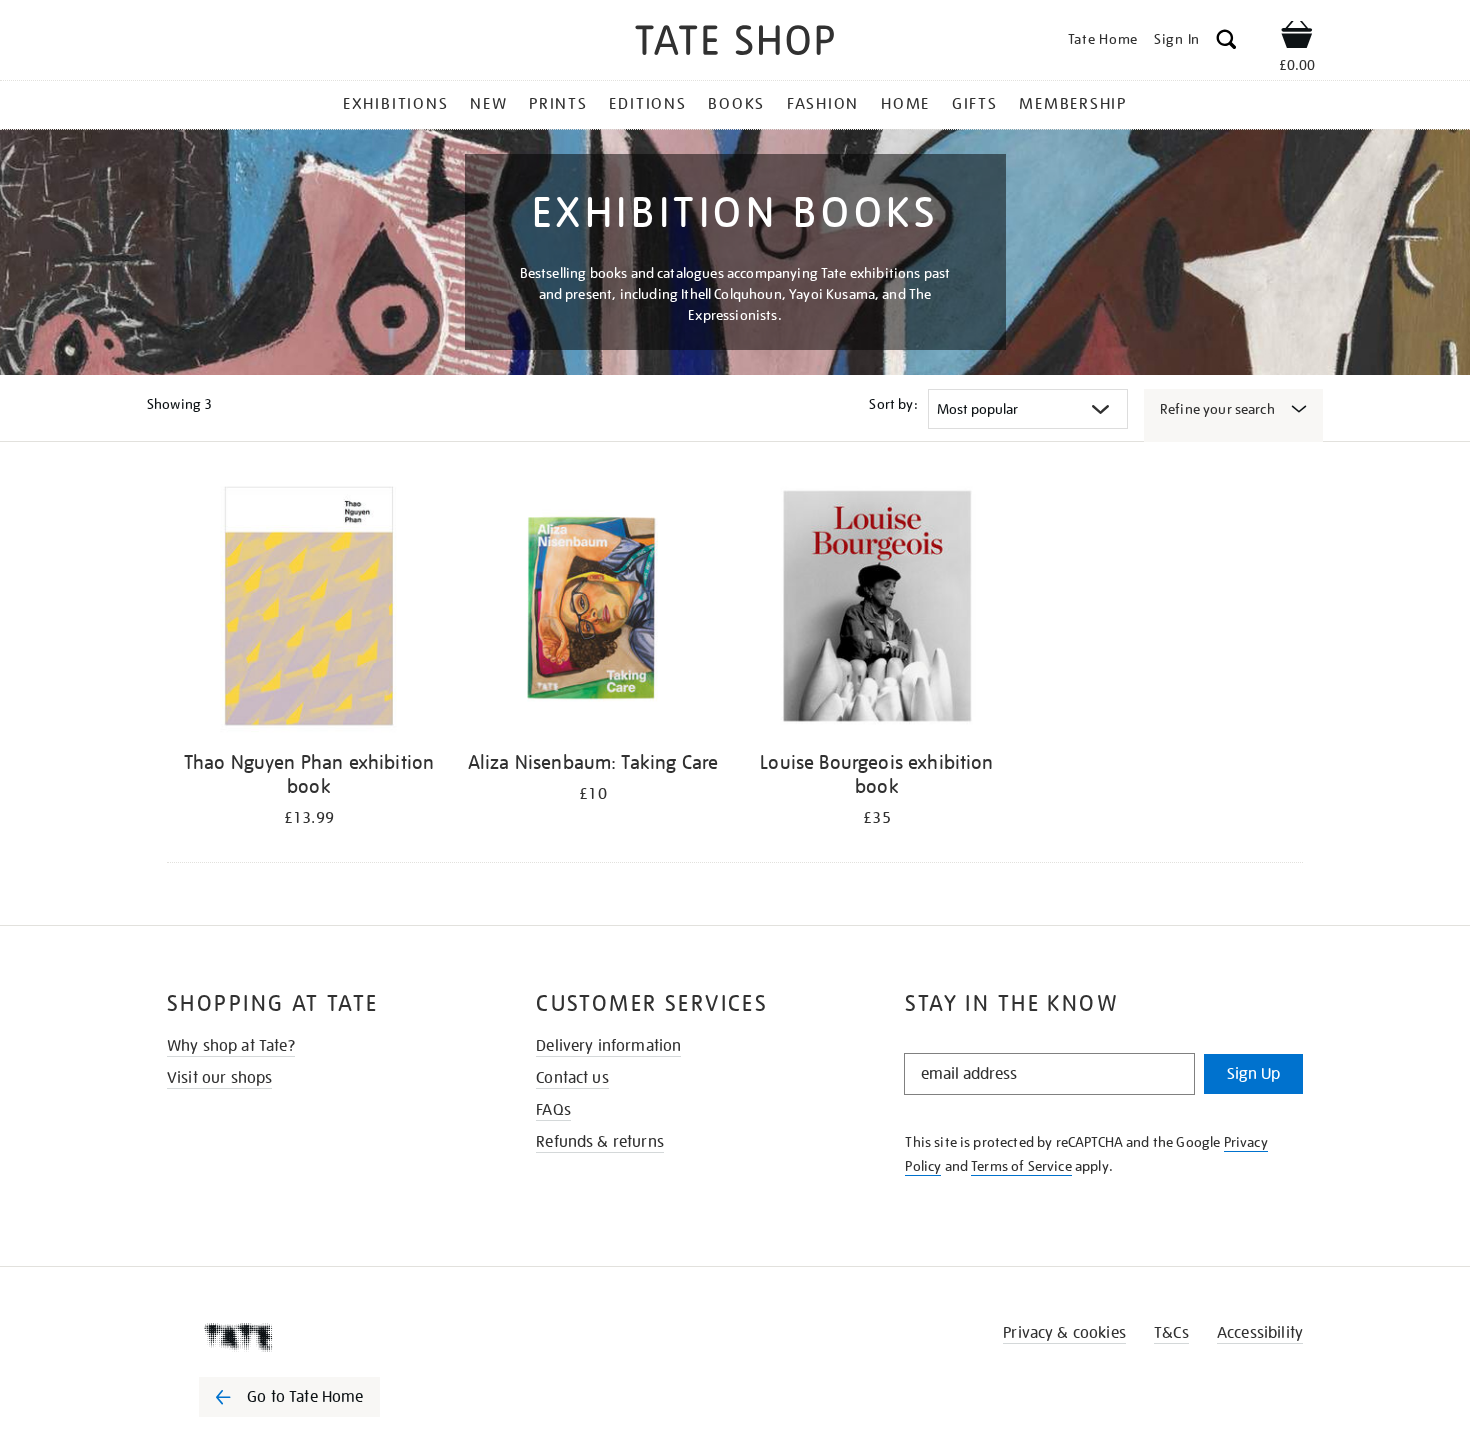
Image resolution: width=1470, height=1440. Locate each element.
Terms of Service (1021, 1166)
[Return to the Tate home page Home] (735, 43)
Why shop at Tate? (231, 1046)
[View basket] (1297, 38)
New (488, 104)
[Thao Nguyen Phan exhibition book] (309, 609)
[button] (1226, 42)
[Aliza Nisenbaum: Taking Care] (593, 609)
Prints (558, 104)
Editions (647, 104)
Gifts (975, 104)
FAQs (553, 1110)
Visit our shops (219, 1078)
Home (905, 104)
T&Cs (1171, 1333)
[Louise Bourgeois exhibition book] (877, 609)
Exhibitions (395, 104)
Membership (1073, 104)
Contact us (572, 1078)
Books (736, 104)
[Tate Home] (325, 1337)
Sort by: (893, 404)
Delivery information (608, 1046)
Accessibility (1260, 1333)
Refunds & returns (600, 1142)
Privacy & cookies (1064, 1333)
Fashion (823, 104)
